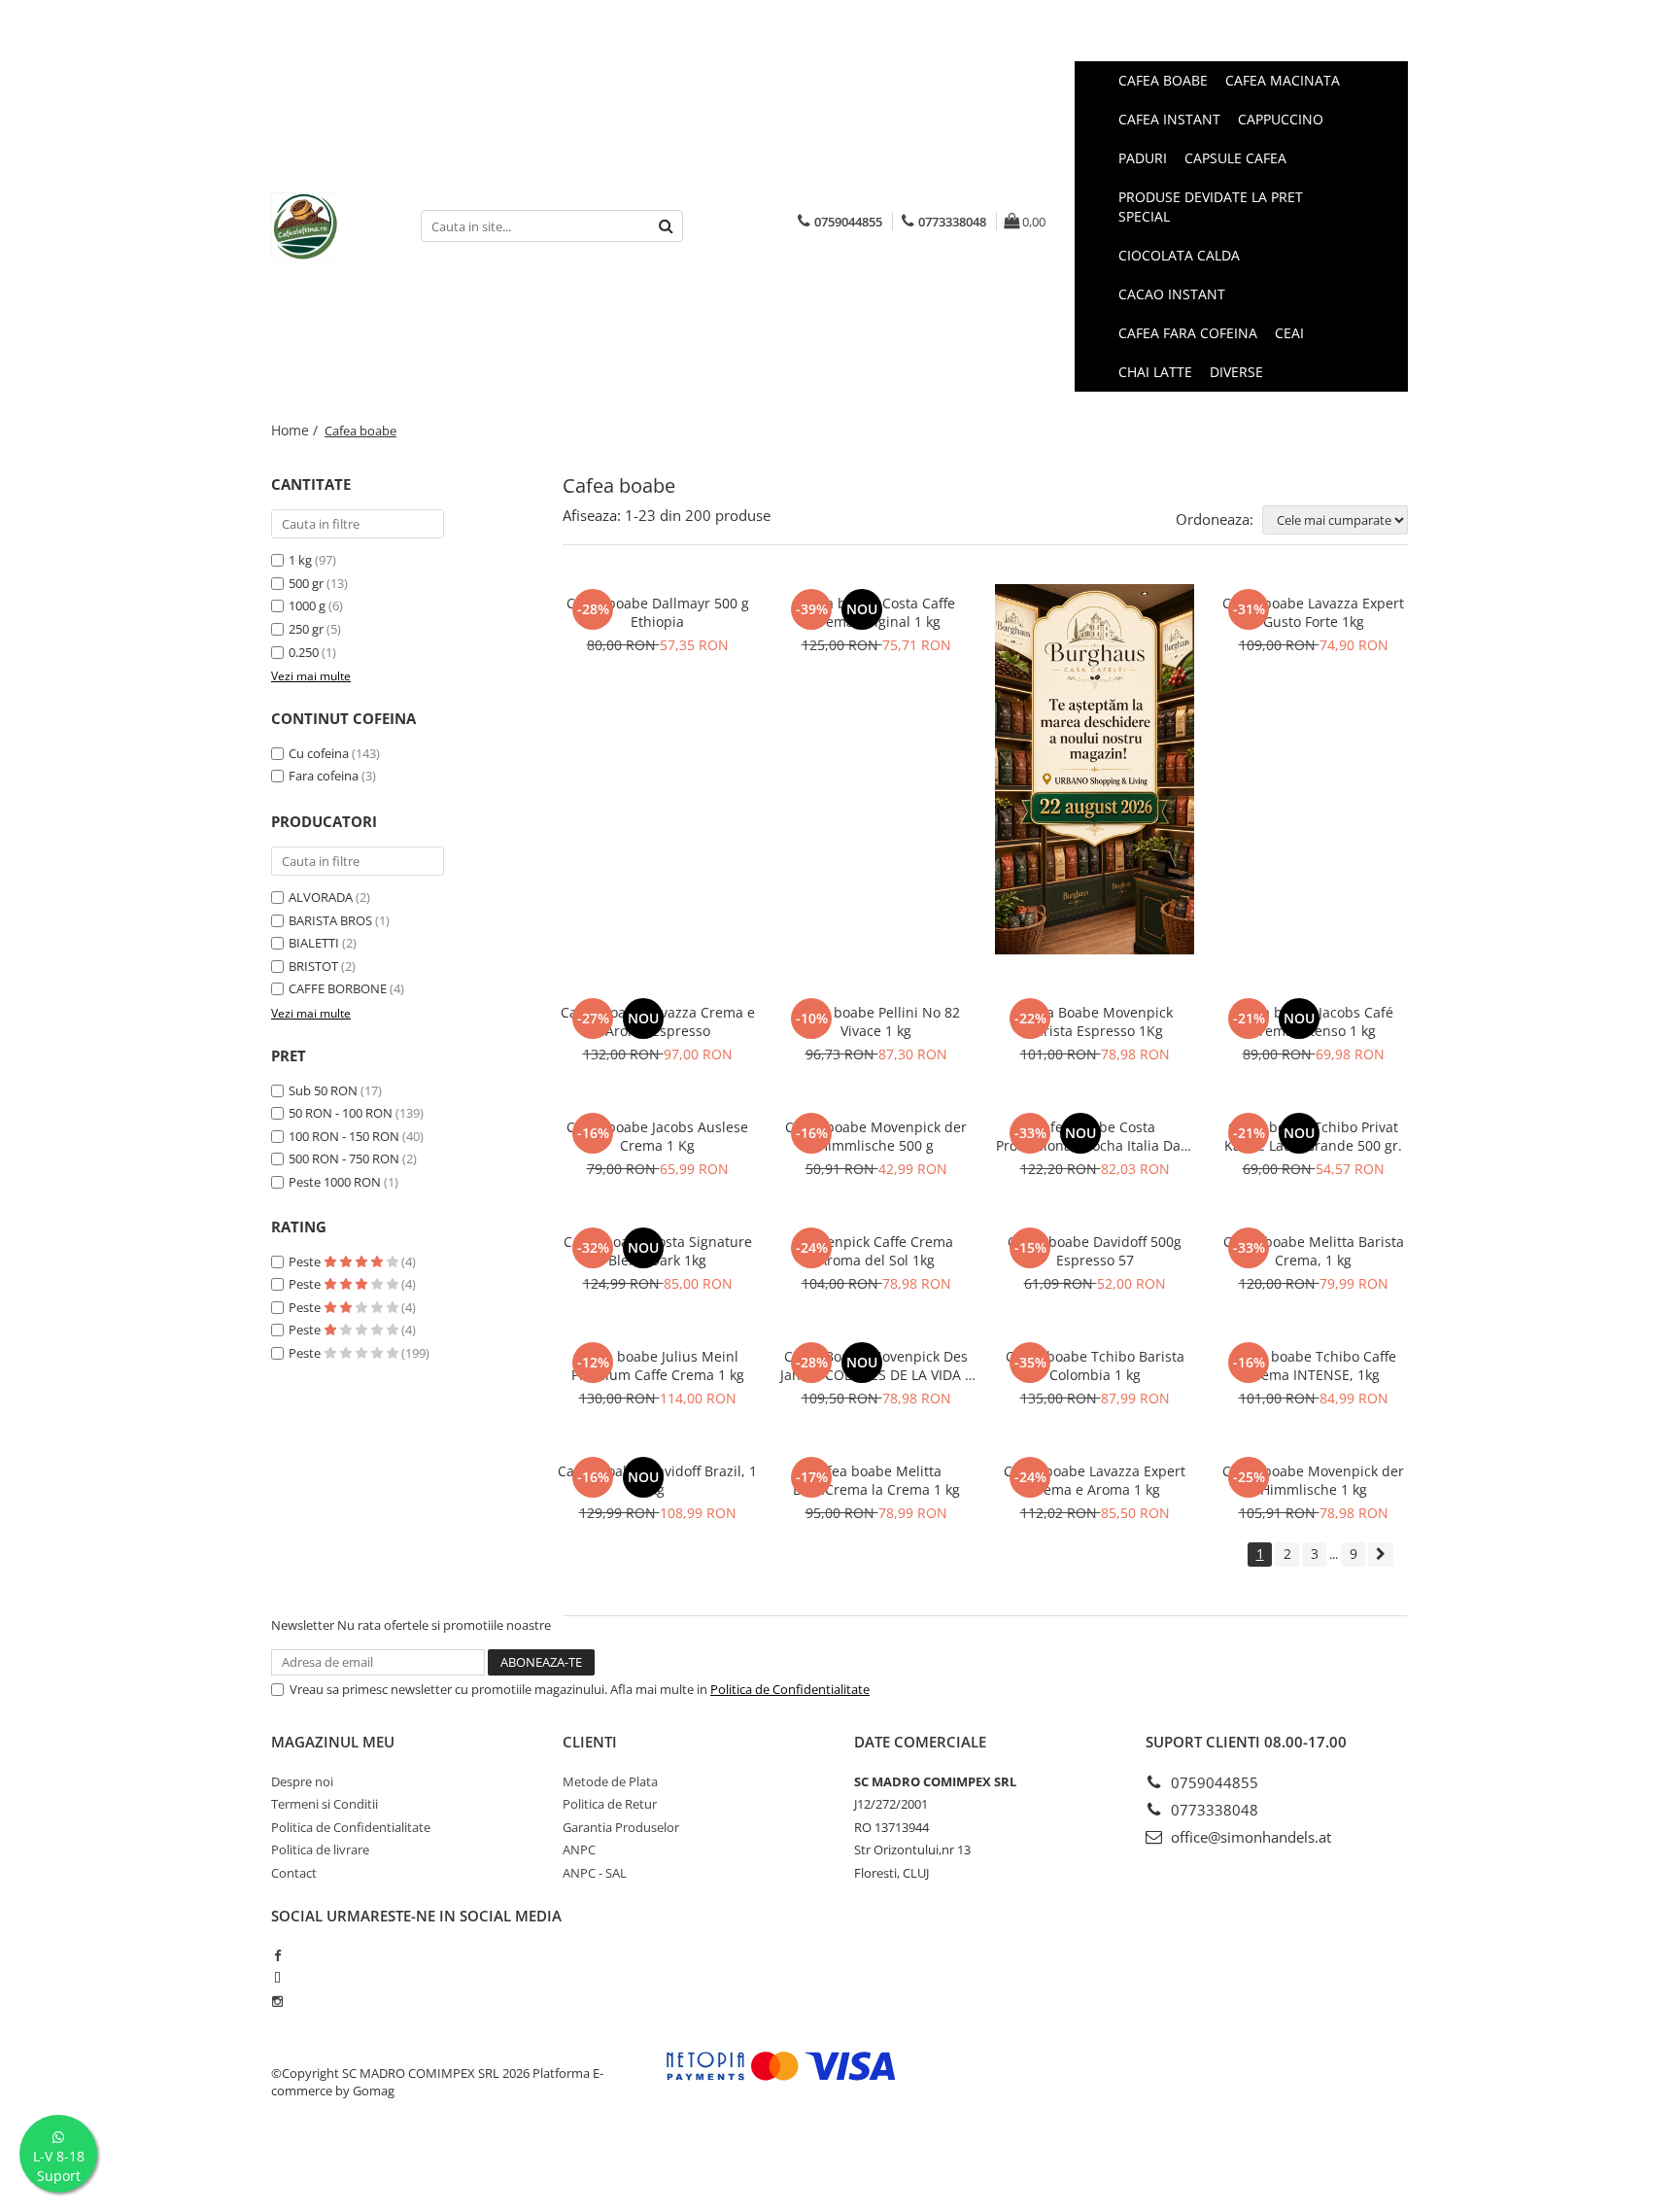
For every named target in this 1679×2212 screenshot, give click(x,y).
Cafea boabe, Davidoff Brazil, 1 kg (657, 1480)
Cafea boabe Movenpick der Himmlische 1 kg (1313, 1480)
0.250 (304, 652)
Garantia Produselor (621, 1827)
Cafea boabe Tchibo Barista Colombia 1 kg (1095, 1365)
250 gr (306, 629)
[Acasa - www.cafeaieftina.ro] (331, 226)
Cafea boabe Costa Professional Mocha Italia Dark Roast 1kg (1095, 1136)
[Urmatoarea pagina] (1381, 1555)
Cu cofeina (319, 753)
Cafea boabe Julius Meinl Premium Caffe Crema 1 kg (658, 1365)
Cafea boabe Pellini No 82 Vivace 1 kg (876, 1021)
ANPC (579, 1849)
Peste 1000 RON (335, 1182)
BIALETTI (314, 943)
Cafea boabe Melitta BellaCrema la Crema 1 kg (876, 1480)
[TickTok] (277, 1978)
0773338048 (1213, 1810)
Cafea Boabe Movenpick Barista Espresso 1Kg (1095, 1021)
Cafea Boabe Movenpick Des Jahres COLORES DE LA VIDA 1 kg (876, 1365)
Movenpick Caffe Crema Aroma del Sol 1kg (876, 1251)
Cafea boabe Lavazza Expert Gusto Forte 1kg (1313, 612)
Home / (296, 430)
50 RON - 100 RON (341, 1113)
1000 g (307, 605)
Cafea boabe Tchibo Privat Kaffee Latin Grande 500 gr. (1313, 1136)
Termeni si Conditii (325, 1804)
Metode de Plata (610, 1781)
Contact (294, 1873)
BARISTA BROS (330, 920)
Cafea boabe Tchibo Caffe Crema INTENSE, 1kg (1313, 1365)
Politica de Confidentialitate (790, 1689)
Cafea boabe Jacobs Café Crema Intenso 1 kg (1313, 1021)
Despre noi (302, 1781)
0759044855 (1213, 1782)
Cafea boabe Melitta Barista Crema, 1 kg (1314, 1251)
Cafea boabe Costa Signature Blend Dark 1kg (658, 1251)
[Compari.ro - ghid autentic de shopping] (344, 2166)
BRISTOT (313, 966)
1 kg (300, 560)
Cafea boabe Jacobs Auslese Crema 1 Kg (657, 1136)
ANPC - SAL (595, 1873)
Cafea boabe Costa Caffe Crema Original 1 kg (876, 612)
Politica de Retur (610, 1804)
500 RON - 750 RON (344, 1158)
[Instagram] (277, 2001)
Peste (306, 1262)
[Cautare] (666, 226)
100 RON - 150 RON (344, 1136)
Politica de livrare (320, 1849)
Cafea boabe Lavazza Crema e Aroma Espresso (658, 1021)
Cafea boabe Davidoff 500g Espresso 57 (1095, 1251)
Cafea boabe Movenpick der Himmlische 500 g (876, 1136)
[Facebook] (277, 1955)
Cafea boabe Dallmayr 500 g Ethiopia (658, 612)
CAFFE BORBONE (338, 988)
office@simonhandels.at (1249, 1837)
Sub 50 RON (323, 1090)
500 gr (306, 583)
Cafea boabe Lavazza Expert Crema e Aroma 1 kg (1095, 1480)
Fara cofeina (324, 776)
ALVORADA (321, 897)
